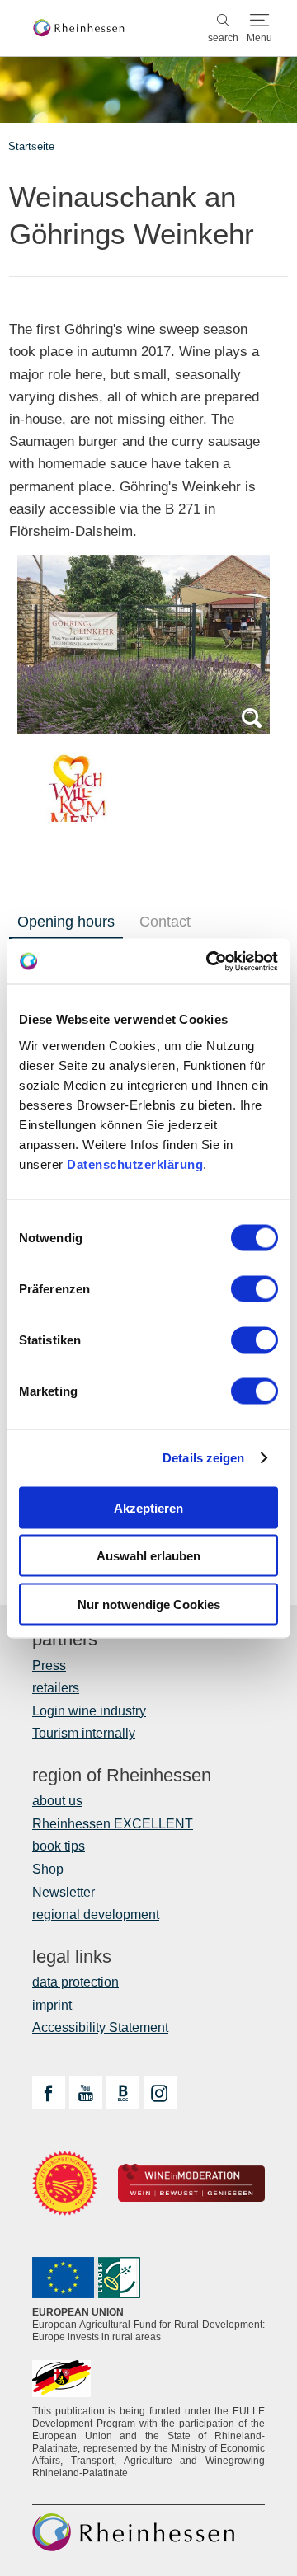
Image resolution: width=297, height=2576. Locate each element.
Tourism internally (84, 1733)
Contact (165, 922)
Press (49, 1666)
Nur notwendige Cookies (149, 1604)
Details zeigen (203, 1458)
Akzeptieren (148, 1507)
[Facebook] (49, 2093)
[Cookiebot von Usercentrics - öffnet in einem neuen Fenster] (210, 961)
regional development (96, 1914)
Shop (48, 1869)
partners (65, 1640)
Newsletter (64, 1892)
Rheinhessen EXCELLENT (113, 1824)
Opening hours (66, 922)
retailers (56, 1688)
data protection (75, 1982)
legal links (72, 1957)
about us (57, 1801)
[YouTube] (86, 2093)
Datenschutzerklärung (135, 1164)
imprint (52, 2005)
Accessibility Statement (100, 2027)
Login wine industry (89, 1711)
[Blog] (123, 2093)
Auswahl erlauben (148, 1556)
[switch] (255, 1288)
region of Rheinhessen (122, 1776)
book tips (59, 1846)
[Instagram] (160, 2093)
